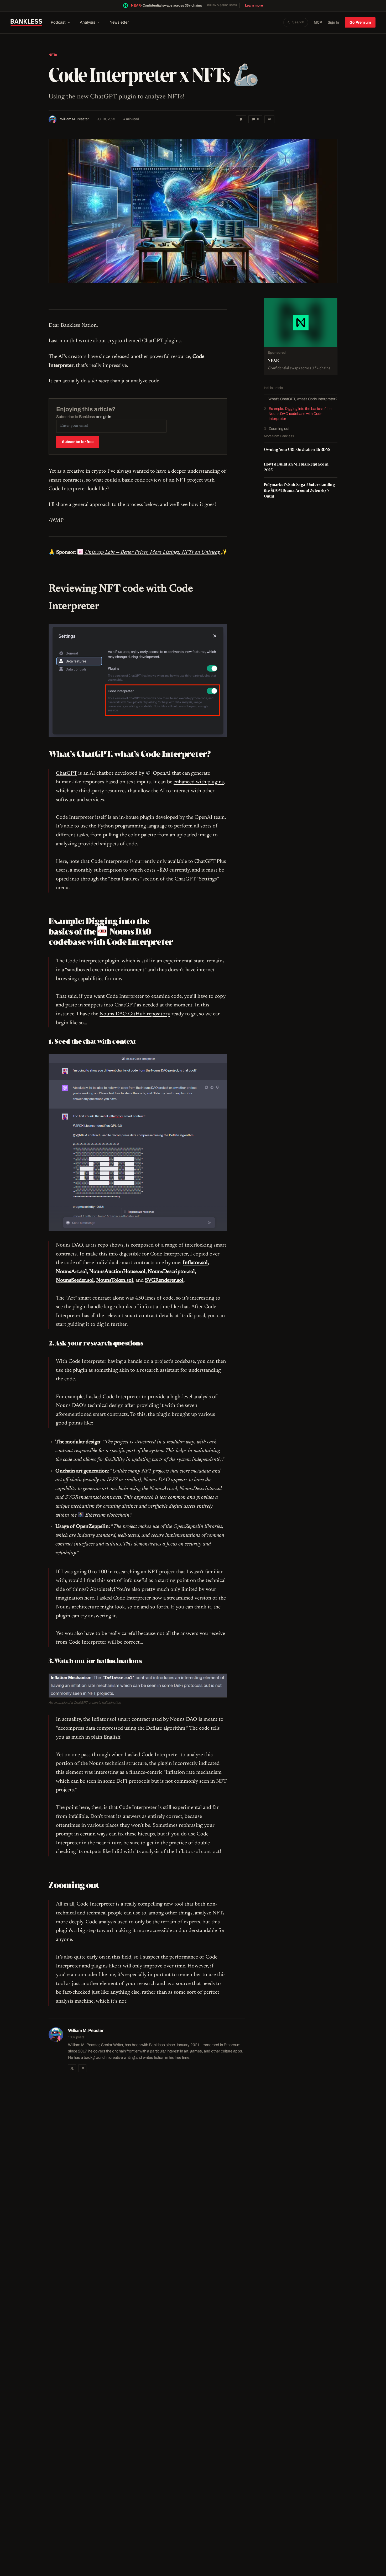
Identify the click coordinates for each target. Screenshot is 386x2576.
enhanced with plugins (199, 782)
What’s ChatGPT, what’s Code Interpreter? (303, 399)
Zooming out (279, 429)
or (103, 417)
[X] (72, 2068)
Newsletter (119, 22)
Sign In (333, 22)
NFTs (53, 55)
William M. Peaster (74, 119)
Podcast (58, 22)
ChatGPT (66, 773)
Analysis (88, 22)
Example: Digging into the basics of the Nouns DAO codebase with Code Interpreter (300, 414)
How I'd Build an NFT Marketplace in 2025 (296, 467)
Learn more (254, 6)
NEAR (136, 6)
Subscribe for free (78, 442)
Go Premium (360, 22)
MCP (318, 22)
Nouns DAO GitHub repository (135, 1014)
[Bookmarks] (241, 119)
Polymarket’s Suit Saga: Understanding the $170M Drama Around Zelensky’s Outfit (299, 490)
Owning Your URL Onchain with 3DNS (297, 449)
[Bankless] (26, 23)
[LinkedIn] (82, 2068)
